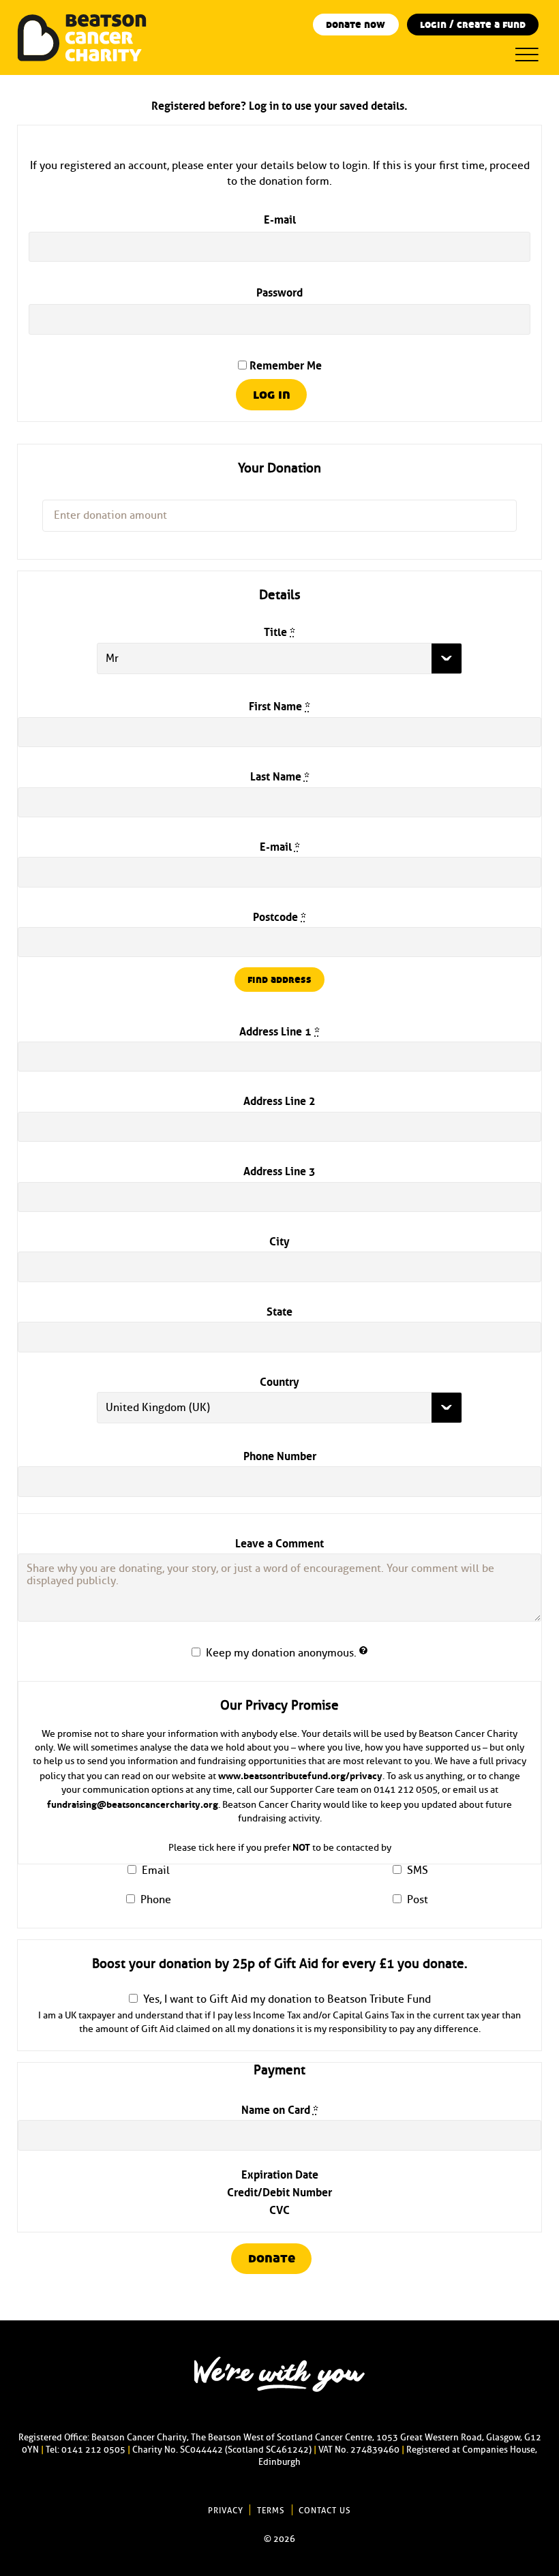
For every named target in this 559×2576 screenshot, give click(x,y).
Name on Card (280, 2108)
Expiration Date (280, 2173)
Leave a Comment (279, 1542)
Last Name (280, 775)
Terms (271, 2511)
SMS (418, 1870)
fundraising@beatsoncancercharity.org (133, 1803)
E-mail (280, 218)
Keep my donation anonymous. (283, 1653)
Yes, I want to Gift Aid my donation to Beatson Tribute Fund (287, 1999)
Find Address (279, 980)
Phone (156, 1900)
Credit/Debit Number (279, 2191)
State (279, 1310)
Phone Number (280, 1455)
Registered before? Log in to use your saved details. (279, 104)
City (279, 1240)
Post (418, 1900)
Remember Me (284, 364)
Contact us (325, 2511)
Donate (272, 2258)
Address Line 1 (279, 1030)
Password (279, 291)
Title (279, 631)
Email (156, 1870)
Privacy (226, 2511)
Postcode (279, 915)
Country (279, 1380)
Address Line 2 (279, 1100)
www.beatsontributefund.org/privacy (300, 1774)
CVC (279, 2209)
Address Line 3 (279, 1170)
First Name (279, 705)
